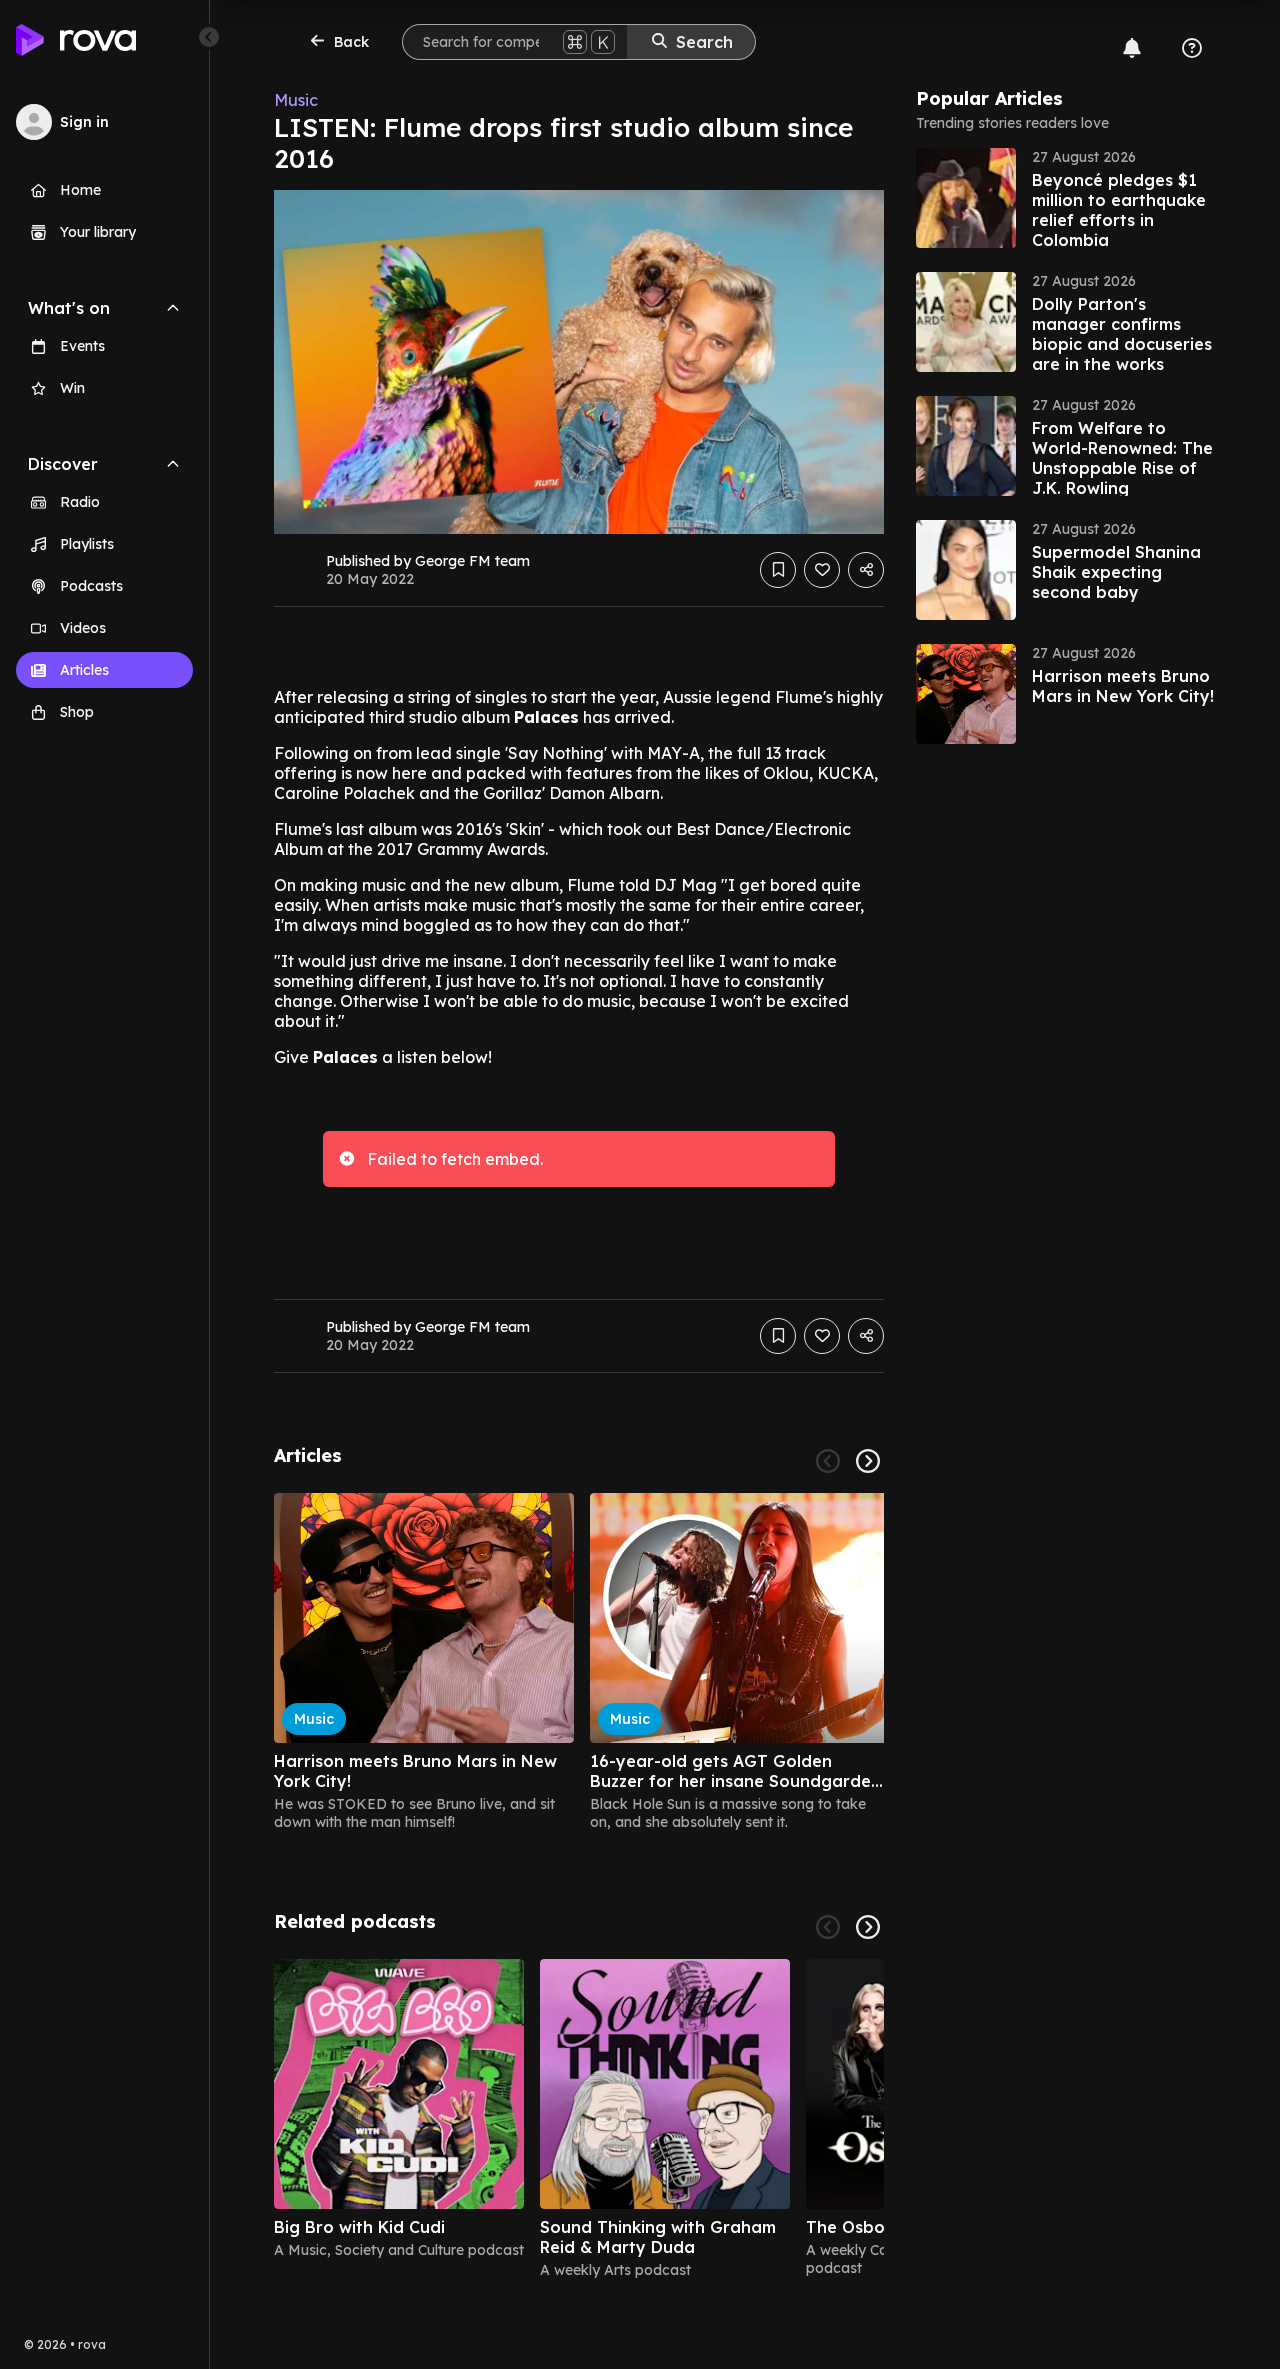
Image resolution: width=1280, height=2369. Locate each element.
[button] (1066, 198)
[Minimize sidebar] (209, 37)
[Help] (1192, 48)
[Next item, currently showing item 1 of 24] (868, 1461)
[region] (579, 1662)
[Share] (866, 570)
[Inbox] (1132, 48)
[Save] (778, 570)
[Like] (822, 570)
